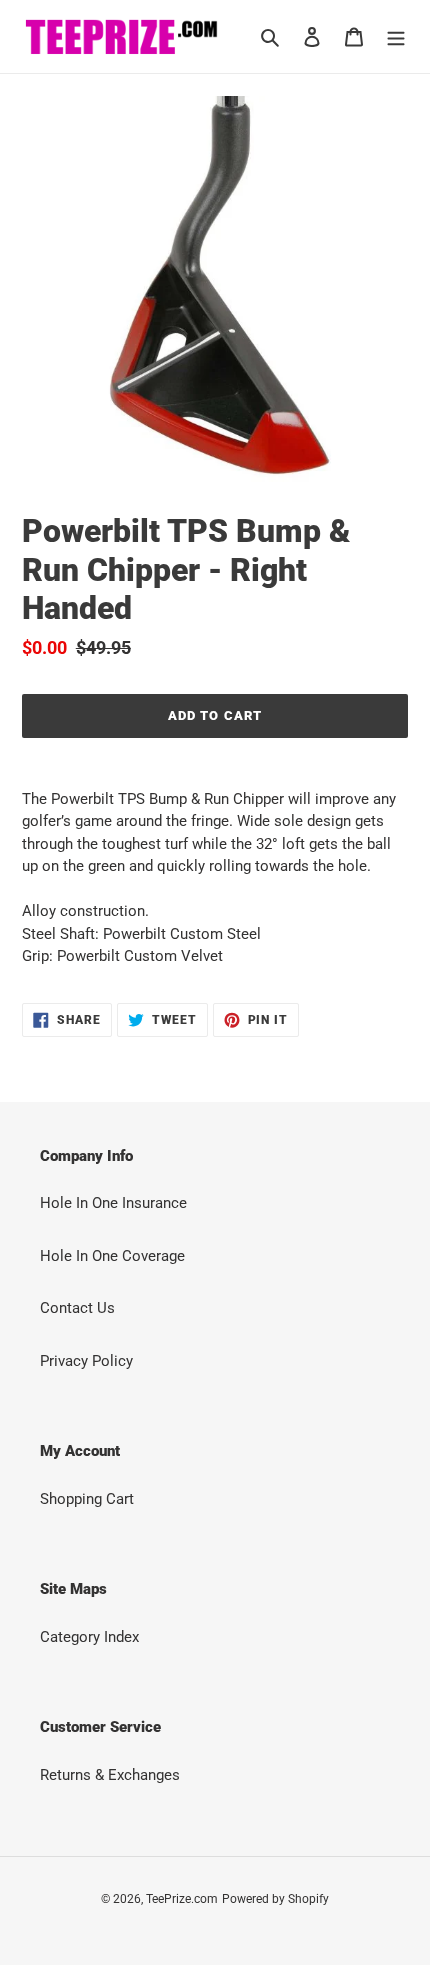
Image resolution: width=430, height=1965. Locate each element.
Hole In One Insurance (113, 1203)
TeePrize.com (182, 1899)
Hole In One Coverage (112, 1256)
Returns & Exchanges (110, 1775)
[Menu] (396, 36)
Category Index (89, 1637)
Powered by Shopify (275, 1899)
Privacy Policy (86, 1361)
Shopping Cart (87, 1499)
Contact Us (77, 1308)
